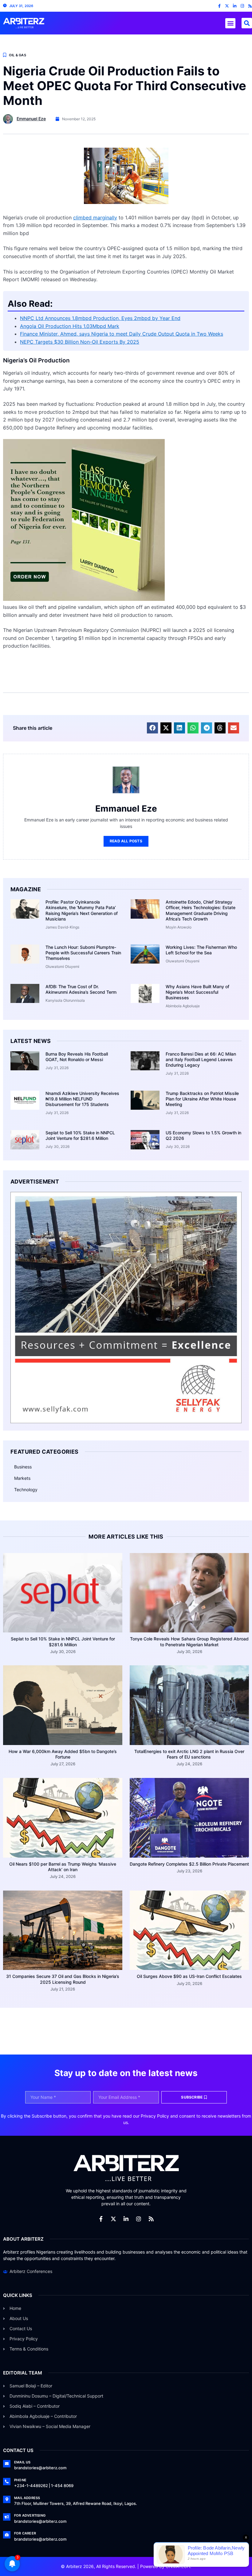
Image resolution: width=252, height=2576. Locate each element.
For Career (25, 2533)
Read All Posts (126, 841)
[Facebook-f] (219, 6)
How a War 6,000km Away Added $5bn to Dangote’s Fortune (63, 1754)
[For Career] (7, 2535)
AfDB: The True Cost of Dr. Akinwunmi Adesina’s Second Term (81, 989)
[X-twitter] (227, 6)
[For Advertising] (7, 2517)
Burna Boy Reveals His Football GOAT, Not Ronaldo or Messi (77, 1057)
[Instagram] (242, 6)
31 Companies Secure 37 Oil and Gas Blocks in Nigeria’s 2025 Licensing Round (63, 1979)
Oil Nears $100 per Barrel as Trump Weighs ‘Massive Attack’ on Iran (63, 1867)
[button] (230, 23)
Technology (26, 1490)
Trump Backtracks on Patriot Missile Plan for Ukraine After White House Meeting (202, 1099)
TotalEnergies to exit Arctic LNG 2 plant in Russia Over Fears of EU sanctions (189, 1754)
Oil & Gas (18, 55)
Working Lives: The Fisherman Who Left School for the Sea (201, 950)
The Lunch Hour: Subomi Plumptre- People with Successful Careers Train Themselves (83, 953)
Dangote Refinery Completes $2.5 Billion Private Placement (189, 1864)
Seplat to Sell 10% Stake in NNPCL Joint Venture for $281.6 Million (80, 1135)
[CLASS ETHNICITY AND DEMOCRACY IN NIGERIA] (84, 599)
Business (23, 1467)
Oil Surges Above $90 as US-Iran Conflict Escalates (189, 1976)
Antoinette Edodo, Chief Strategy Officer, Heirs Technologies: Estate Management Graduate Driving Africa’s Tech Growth (201, 910)
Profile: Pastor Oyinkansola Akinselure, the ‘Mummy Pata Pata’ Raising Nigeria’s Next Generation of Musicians (82, 910)
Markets (22, 1478)
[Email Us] (7, 2464)
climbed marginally (95, 218)
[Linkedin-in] (235, 6)
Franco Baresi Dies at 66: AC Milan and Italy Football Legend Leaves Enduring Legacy (201, 1059)
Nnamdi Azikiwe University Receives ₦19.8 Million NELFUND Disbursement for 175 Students (82, 1099)
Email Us (22, 2462)
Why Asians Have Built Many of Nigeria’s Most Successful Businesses (197, 992)
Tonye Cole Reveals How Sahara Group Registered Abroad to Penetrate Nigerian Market (189, 1641)
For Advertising (30, 2515)
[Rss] (250, 6)
